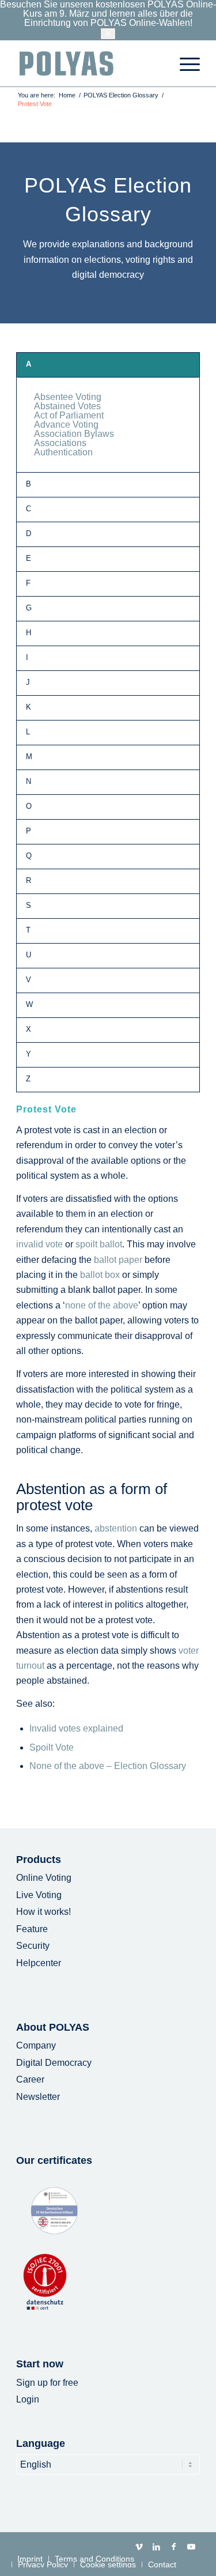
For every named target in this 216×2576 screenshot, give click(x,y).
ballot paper (118, 1260)
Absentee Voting (68, 397)
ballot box (100, 1275)
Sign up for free (47, 2383)
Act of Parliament (69, 415)
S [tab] (29, 905)
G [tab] (29, 608)
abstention (116, 1528)
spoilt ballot (99, 1244)
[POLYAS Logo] (90, 63)
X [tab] (29, 1029)
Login (28, 2399)
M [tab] (29, 757)
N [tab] (29, 781)
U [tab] (29, 955)
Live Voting (39, 1895)
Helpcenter (39, 1963)
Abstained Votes (67, 406)
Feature (32, 1929)
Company (36, 2045)
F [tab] (28, 583)
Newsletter (38, 2097)
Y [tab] (29, 1054)
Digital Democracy (54, 2063)
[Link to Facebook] (174, 2547)
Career (30, 2079)
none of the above (102, 1305)
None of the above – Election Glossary (108, 1766)
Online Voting (44, 1878)
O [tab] (29, 806)
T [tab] (28, 930)
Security (33, 1946)
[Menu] (184, 63)
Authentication (63, 452)
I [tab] (27, 657)
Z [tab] (28, 1079)
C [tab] (29, 509)
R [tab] (29, 880)
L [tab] (28, 732)
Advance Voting (66, 425)
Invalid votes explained (76, 1728)
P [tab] (29, 831)
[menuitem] (184, 63)
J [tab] (28, 682)
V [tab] (29, 980)
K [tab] (29, 707)
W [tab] (29, 1004)
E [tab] (29, 558)
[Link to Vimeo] (139, 2547)
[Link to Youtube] (191, 2547)
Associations (60, 443)
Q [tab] (29, 856)
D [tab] (29, 533)
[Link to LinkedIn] (157, 2547)
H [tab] (29, 633)
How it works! (43, 1912)
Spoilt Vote (52, 1747)
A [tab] (29, 364)
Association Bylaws (74, 434)
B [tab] (29, 484)
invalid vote (39, 1244)
